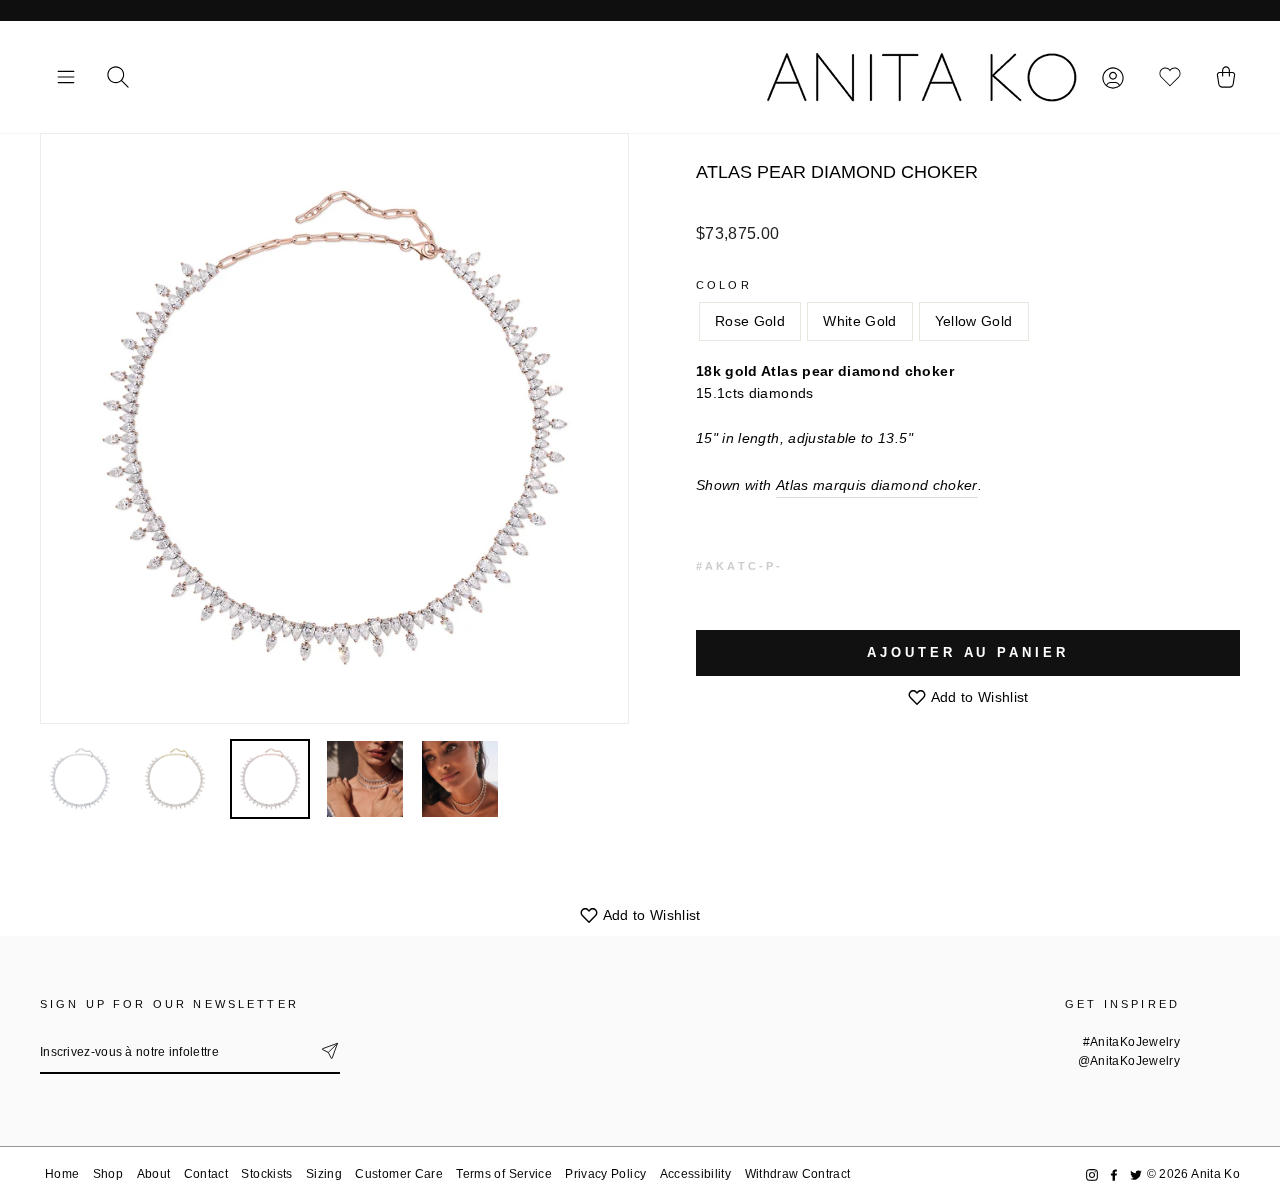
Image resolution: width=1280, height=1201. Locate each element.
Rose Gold (750, 321)
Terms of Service (504, 1174)
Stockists (266, 1174)
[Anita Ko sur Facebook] (1114, 1174)
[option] (334, 428)
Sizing (324, 1174)
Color (724, 285)
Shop (108, 1174)
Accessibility (696, 1174)
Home (62, 1174)
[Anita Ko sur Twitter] (1136, 1174)
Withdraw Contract (798, 1174)
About (154, 1174)
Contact (206, 1174)
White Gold (860, 321)
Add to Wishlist (978, 697)
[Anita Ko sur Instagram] (1092, 1174)
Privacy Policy (605, 1174)
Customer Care (399, 1174)
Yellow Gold (974, 321)
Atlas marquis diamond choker (877, 485)
